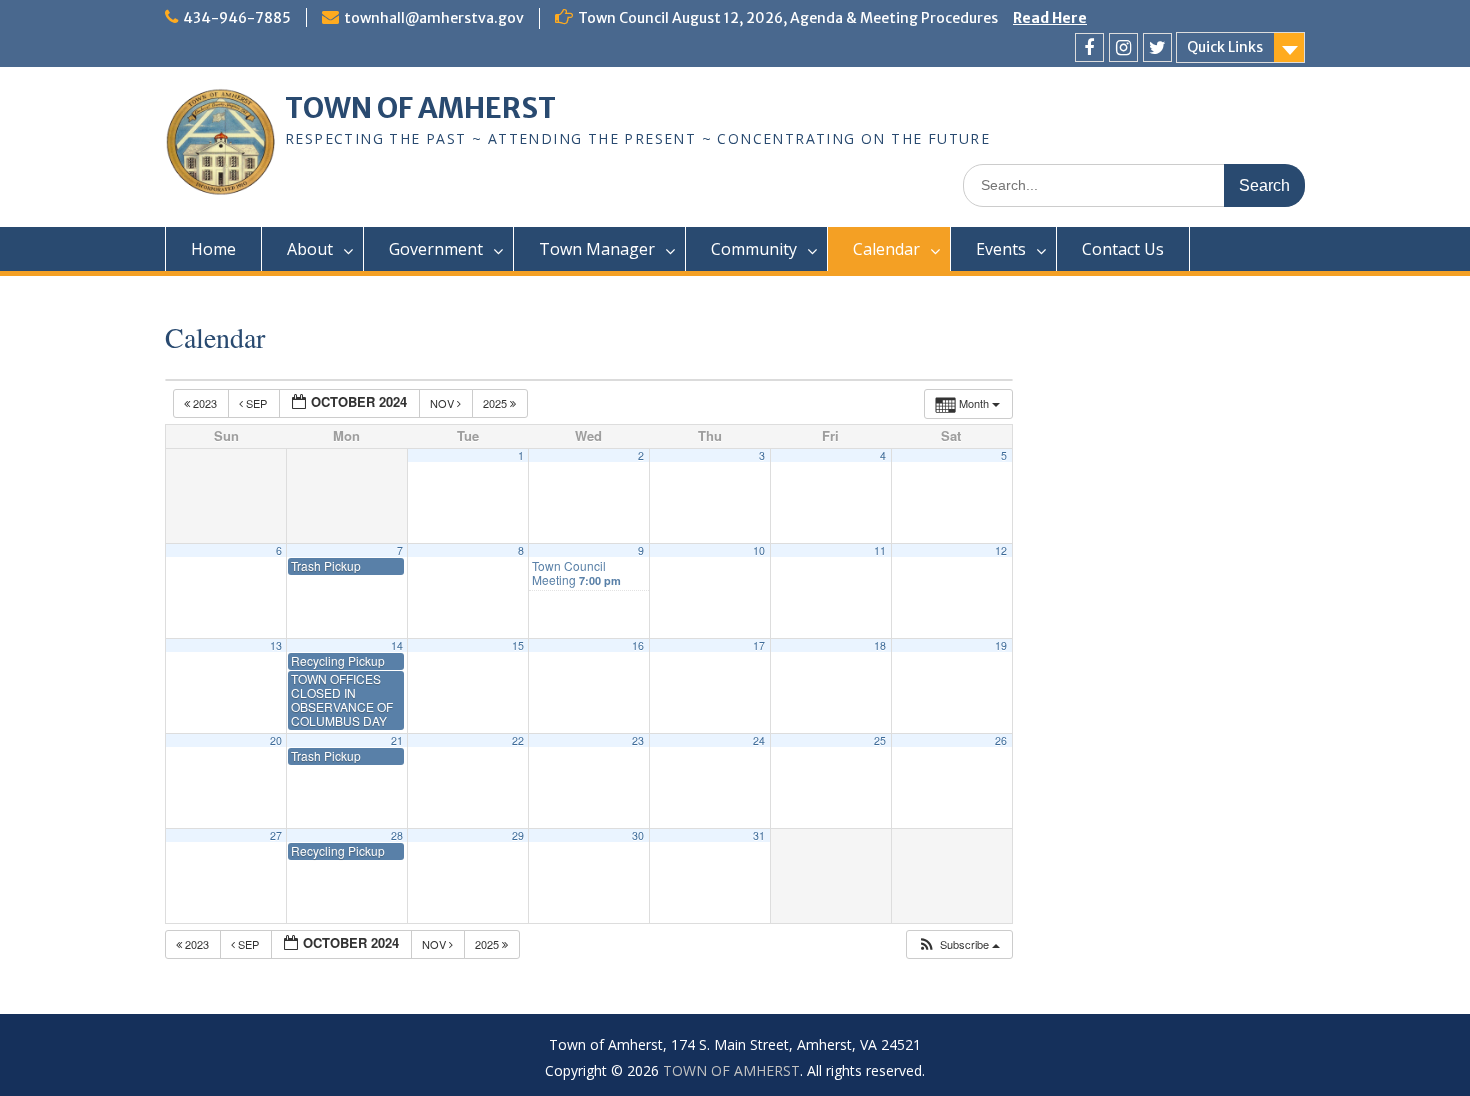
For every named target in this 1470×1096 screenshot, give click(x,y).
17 (759, 645)
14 (397, 645)
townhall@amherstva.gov (434, 18)
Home (213, 249)
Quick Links (1225, 47)
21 (397, 740)
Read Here (1050, 18)
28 (397, 835)
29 (518, 835)
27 (276, 835)
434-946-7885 (237, 18)
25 (880, 740)
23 (638, 740)
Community (754, 249)
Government (436, 249)
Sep (256, 403)
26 (1001, 740)
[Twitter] (1157, 47)
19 (1001, 645)
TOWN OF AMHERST (420, 108)
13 (276, 645)
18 (880, 645)
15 (518, 645)
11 (880, 550)
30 (638, 835)
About (310, 249)
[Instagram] (1123, 47)
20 (276, 740)
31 (759, 835)
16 (638, 645)
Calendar (886, 249)
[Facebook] (1089, 47)
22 (518, 740)
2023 (205, 403)
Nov (443, 403)
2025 (496, 403)
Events (1001, 249)
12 (1001, 550)
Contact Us (1123, 249)
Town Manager (597, 249)
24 (759, 740)
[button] (958, 944)
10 (759, 550)
